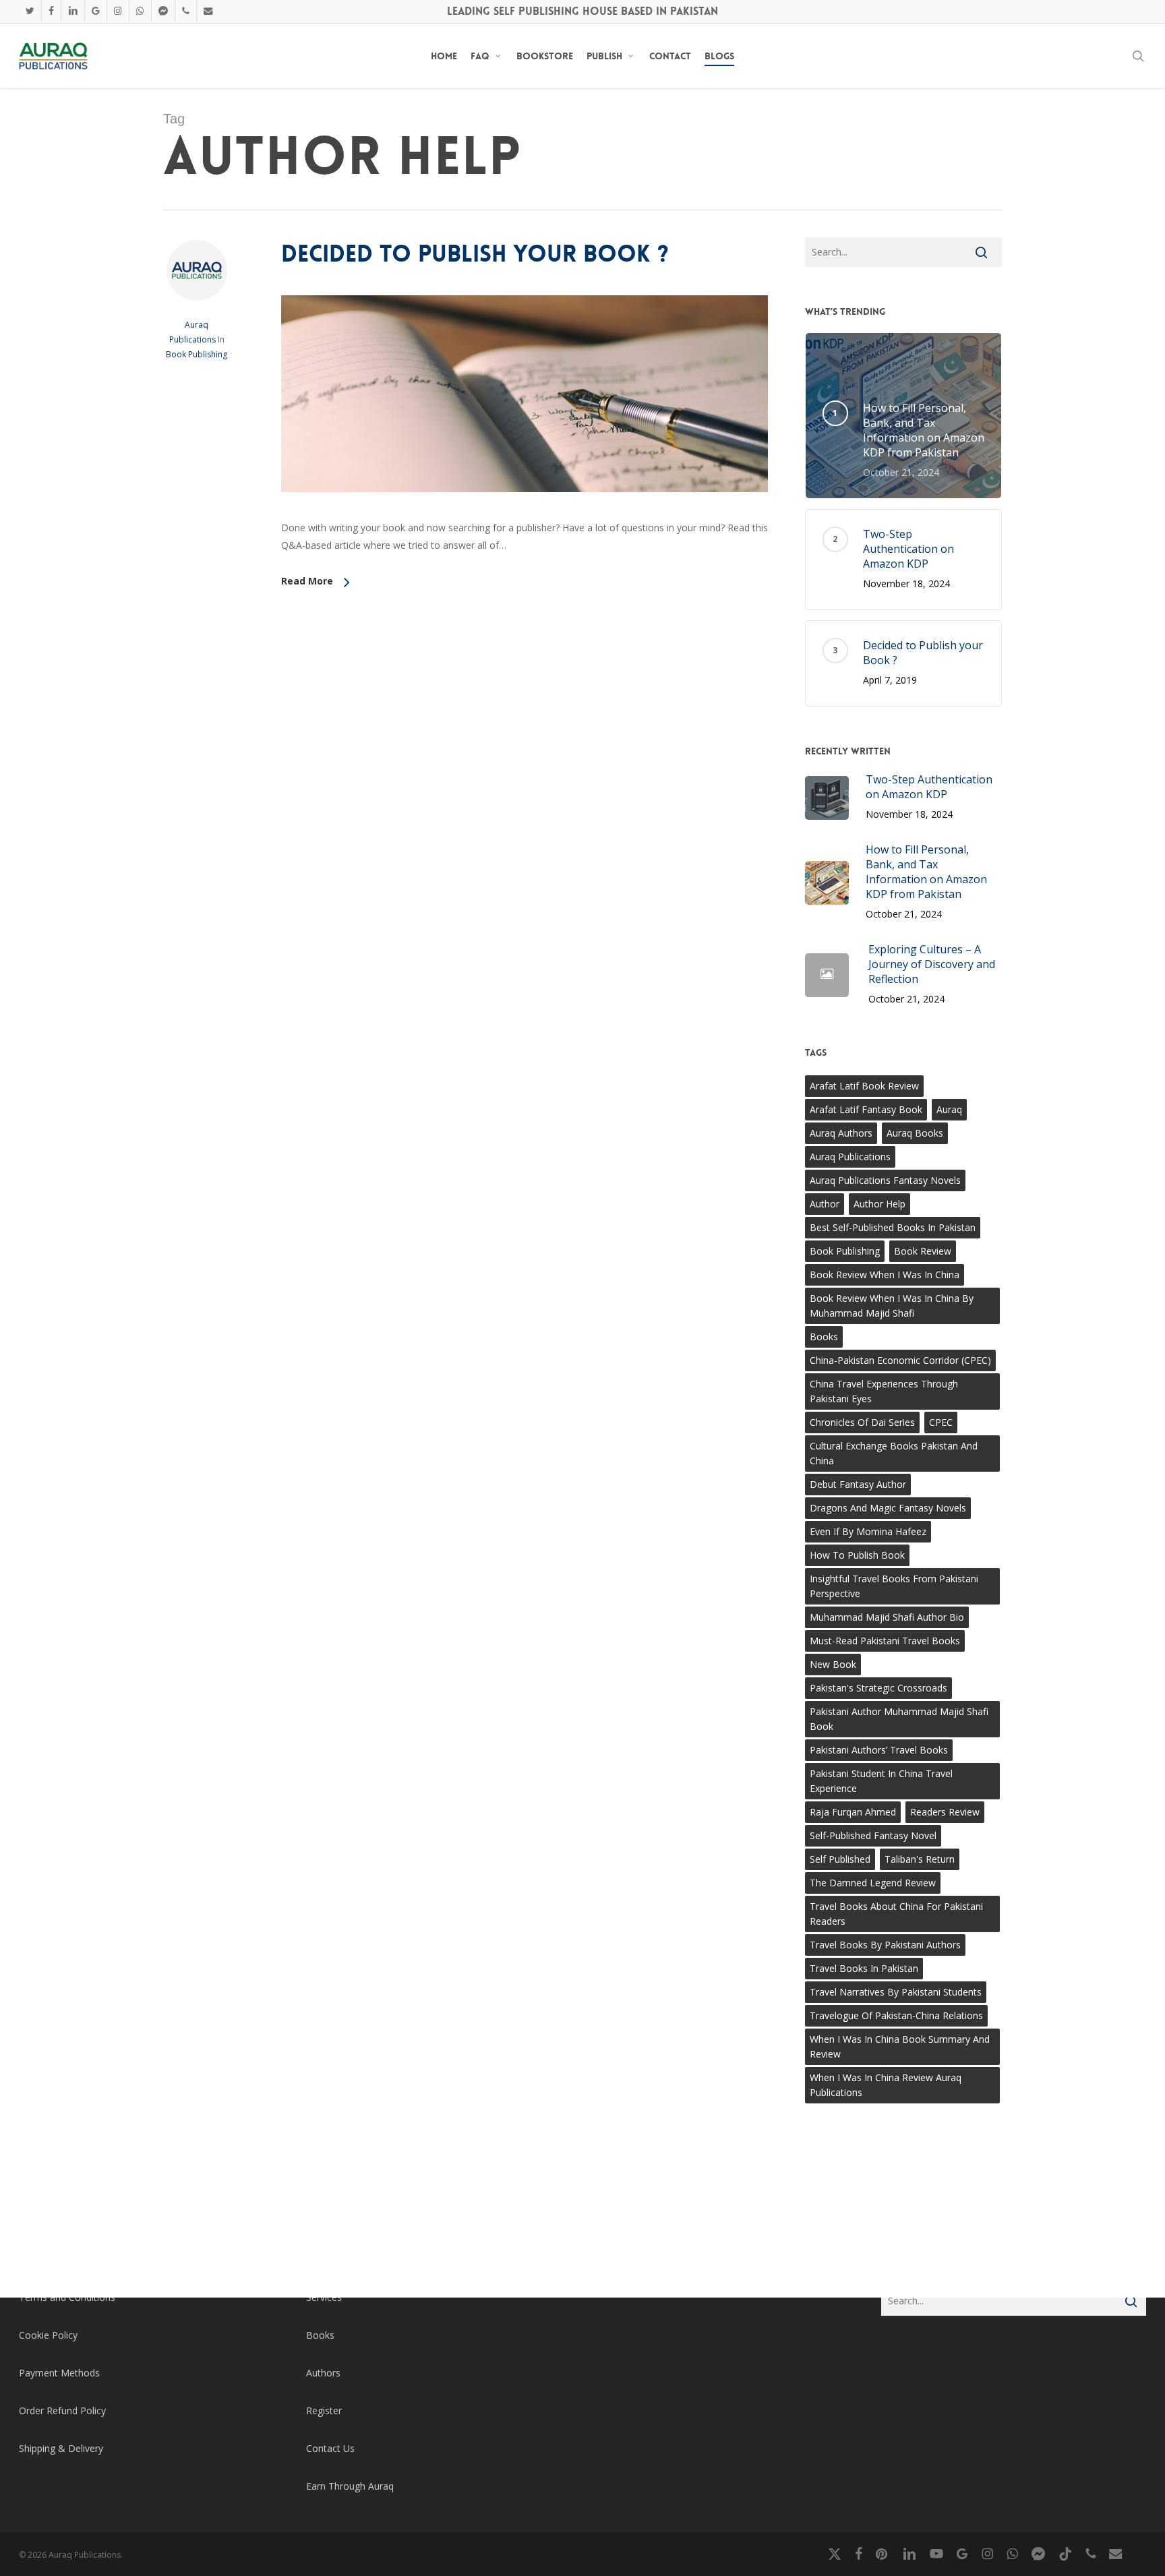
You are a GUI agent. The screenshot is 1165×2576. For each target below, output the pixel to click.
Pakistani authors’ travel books (879, 1750)
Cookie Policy (48, 2335)
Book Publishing (197, 354)
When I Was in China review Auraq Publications (886, 2085)
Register (324, 2410)
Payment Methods (59, 2373)
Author (825, 1204)
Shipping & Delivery (61, 2448)
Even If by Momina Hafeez (868, 1531)
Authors (323, 2373)
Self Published (840, 1859)
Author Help (879, 1204)
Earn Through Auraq (350, 2486)
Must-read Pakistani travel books (885, 1641)
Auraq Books (915, 1133)
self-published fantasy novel (873, 1835)
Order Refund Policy (62, 2410)
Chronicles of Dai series (862, 1422)
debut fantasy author (858, 1484)
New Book (833, 1664)
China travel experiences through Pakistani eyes (884, 1391)
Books (824, 1337)
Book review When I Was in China (885, 1275)
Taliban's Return (920, 1859)
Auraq (949, 1109)
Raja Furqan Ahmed (853, 1812)
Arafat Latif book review (864, 1086)
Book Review (923, 1251)
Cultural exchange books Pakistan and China (894, 1453)
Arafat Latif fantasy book (866, 1109)
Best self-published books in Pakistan (893, 1227)
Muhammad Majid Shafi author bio (887, 1617)
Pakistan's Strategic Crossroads (878, 1688)
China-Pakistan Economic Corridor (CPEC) (900, 1360)
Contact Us (330, 2448)
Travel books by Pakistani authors (885, 1945)
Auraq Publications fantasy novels (885, 1180)
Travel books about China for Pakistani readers (896, 1914)
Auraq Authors (841, 1133)
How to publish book (857, 1555)
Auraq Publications (850, 1157)
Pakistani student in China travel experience (881, 1781)
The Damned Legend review (873, 1883)
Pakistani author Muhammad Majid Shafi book (899, 1719)
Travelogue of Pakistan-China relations (896, 2015)
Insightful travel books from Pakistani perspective (894, 1586)
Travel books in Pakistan (864, 1968)
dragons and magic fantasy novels (888, 1508)
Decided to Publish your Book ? (475, 254)
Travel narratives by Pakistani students (896, 1992)
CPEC (941, 1422)
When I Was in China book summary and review (900, 2046)
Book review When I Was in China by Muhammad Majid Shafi (892, 1306)
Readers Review (945, 1812)
